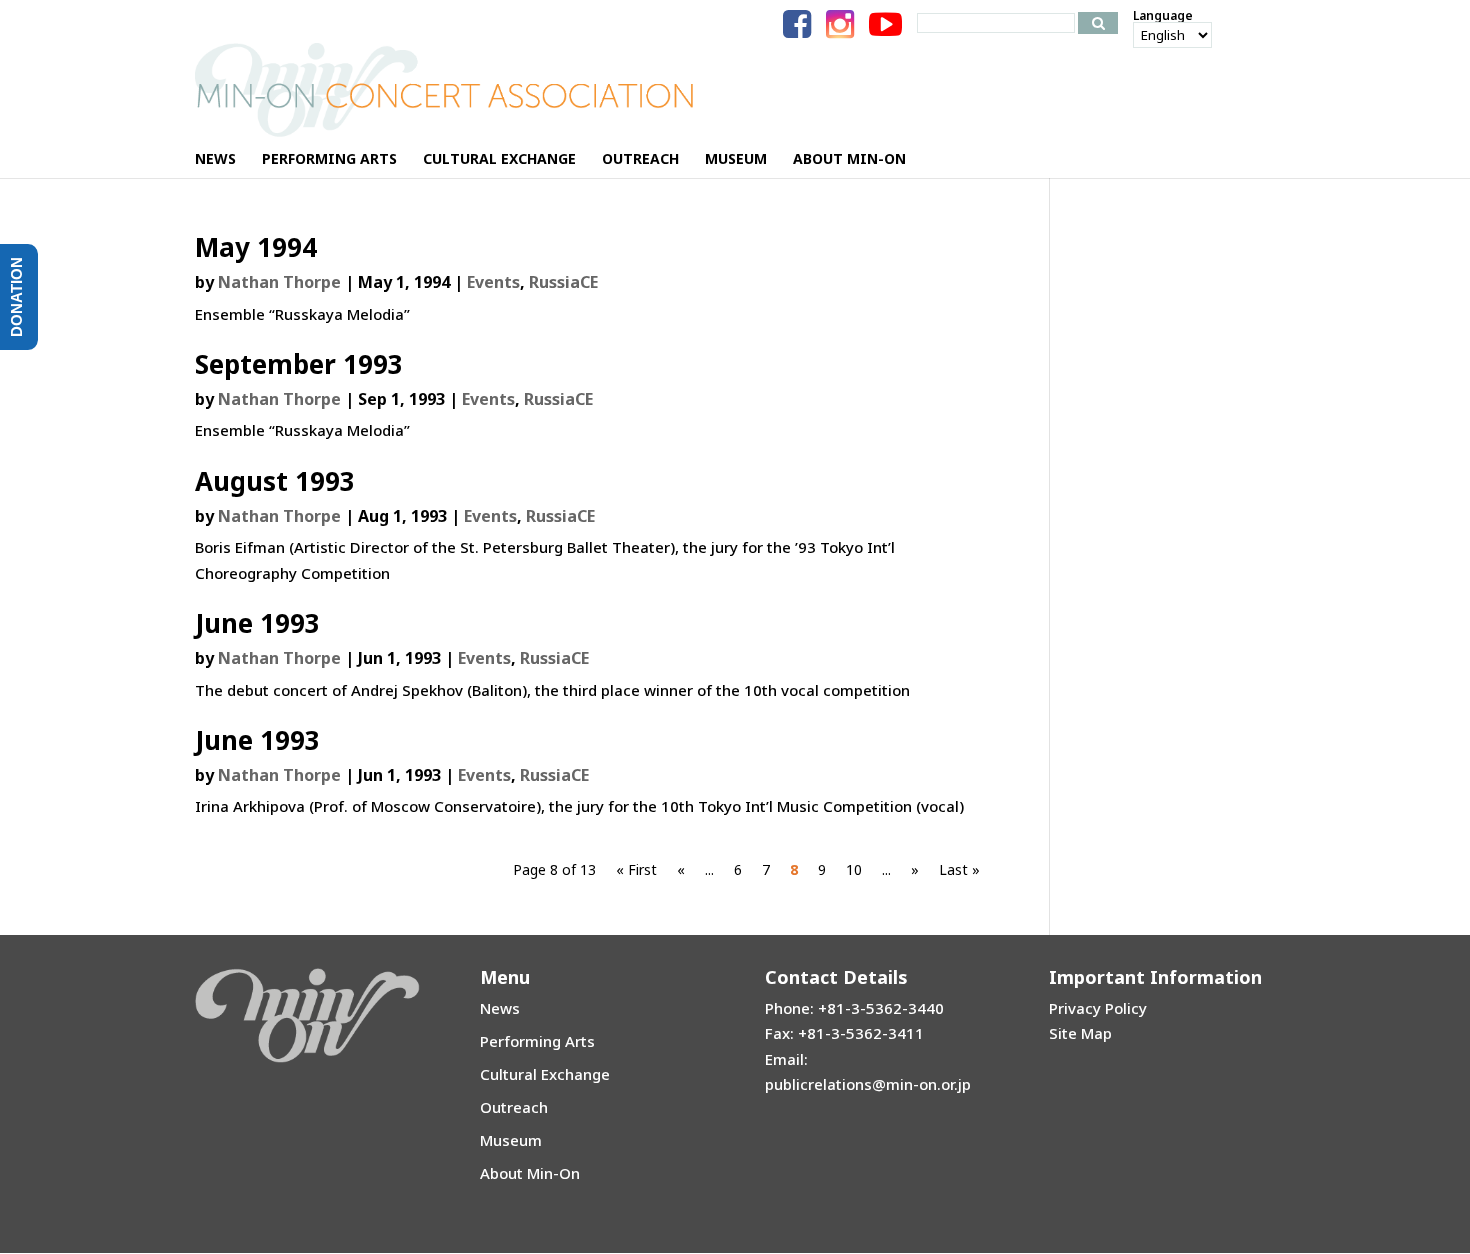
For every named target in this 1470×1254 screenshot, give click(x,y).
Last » (959, 869)
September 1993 (299, 364)
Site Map (1080, 1033)
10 (854, 869)
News (500, 1008)
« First (636, 869)
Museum (511, 1140)
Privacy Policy (1098, 1008)
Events (493, 282)
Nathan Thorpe (279, 282)
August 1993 (275, 481)
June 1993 (257, 623)
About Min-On (530, 1173)
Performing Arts (537, 1041)
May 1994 (256, 247)
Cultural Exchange (545, 1074)
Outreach (514, 1107)
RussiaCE (563, 282)
